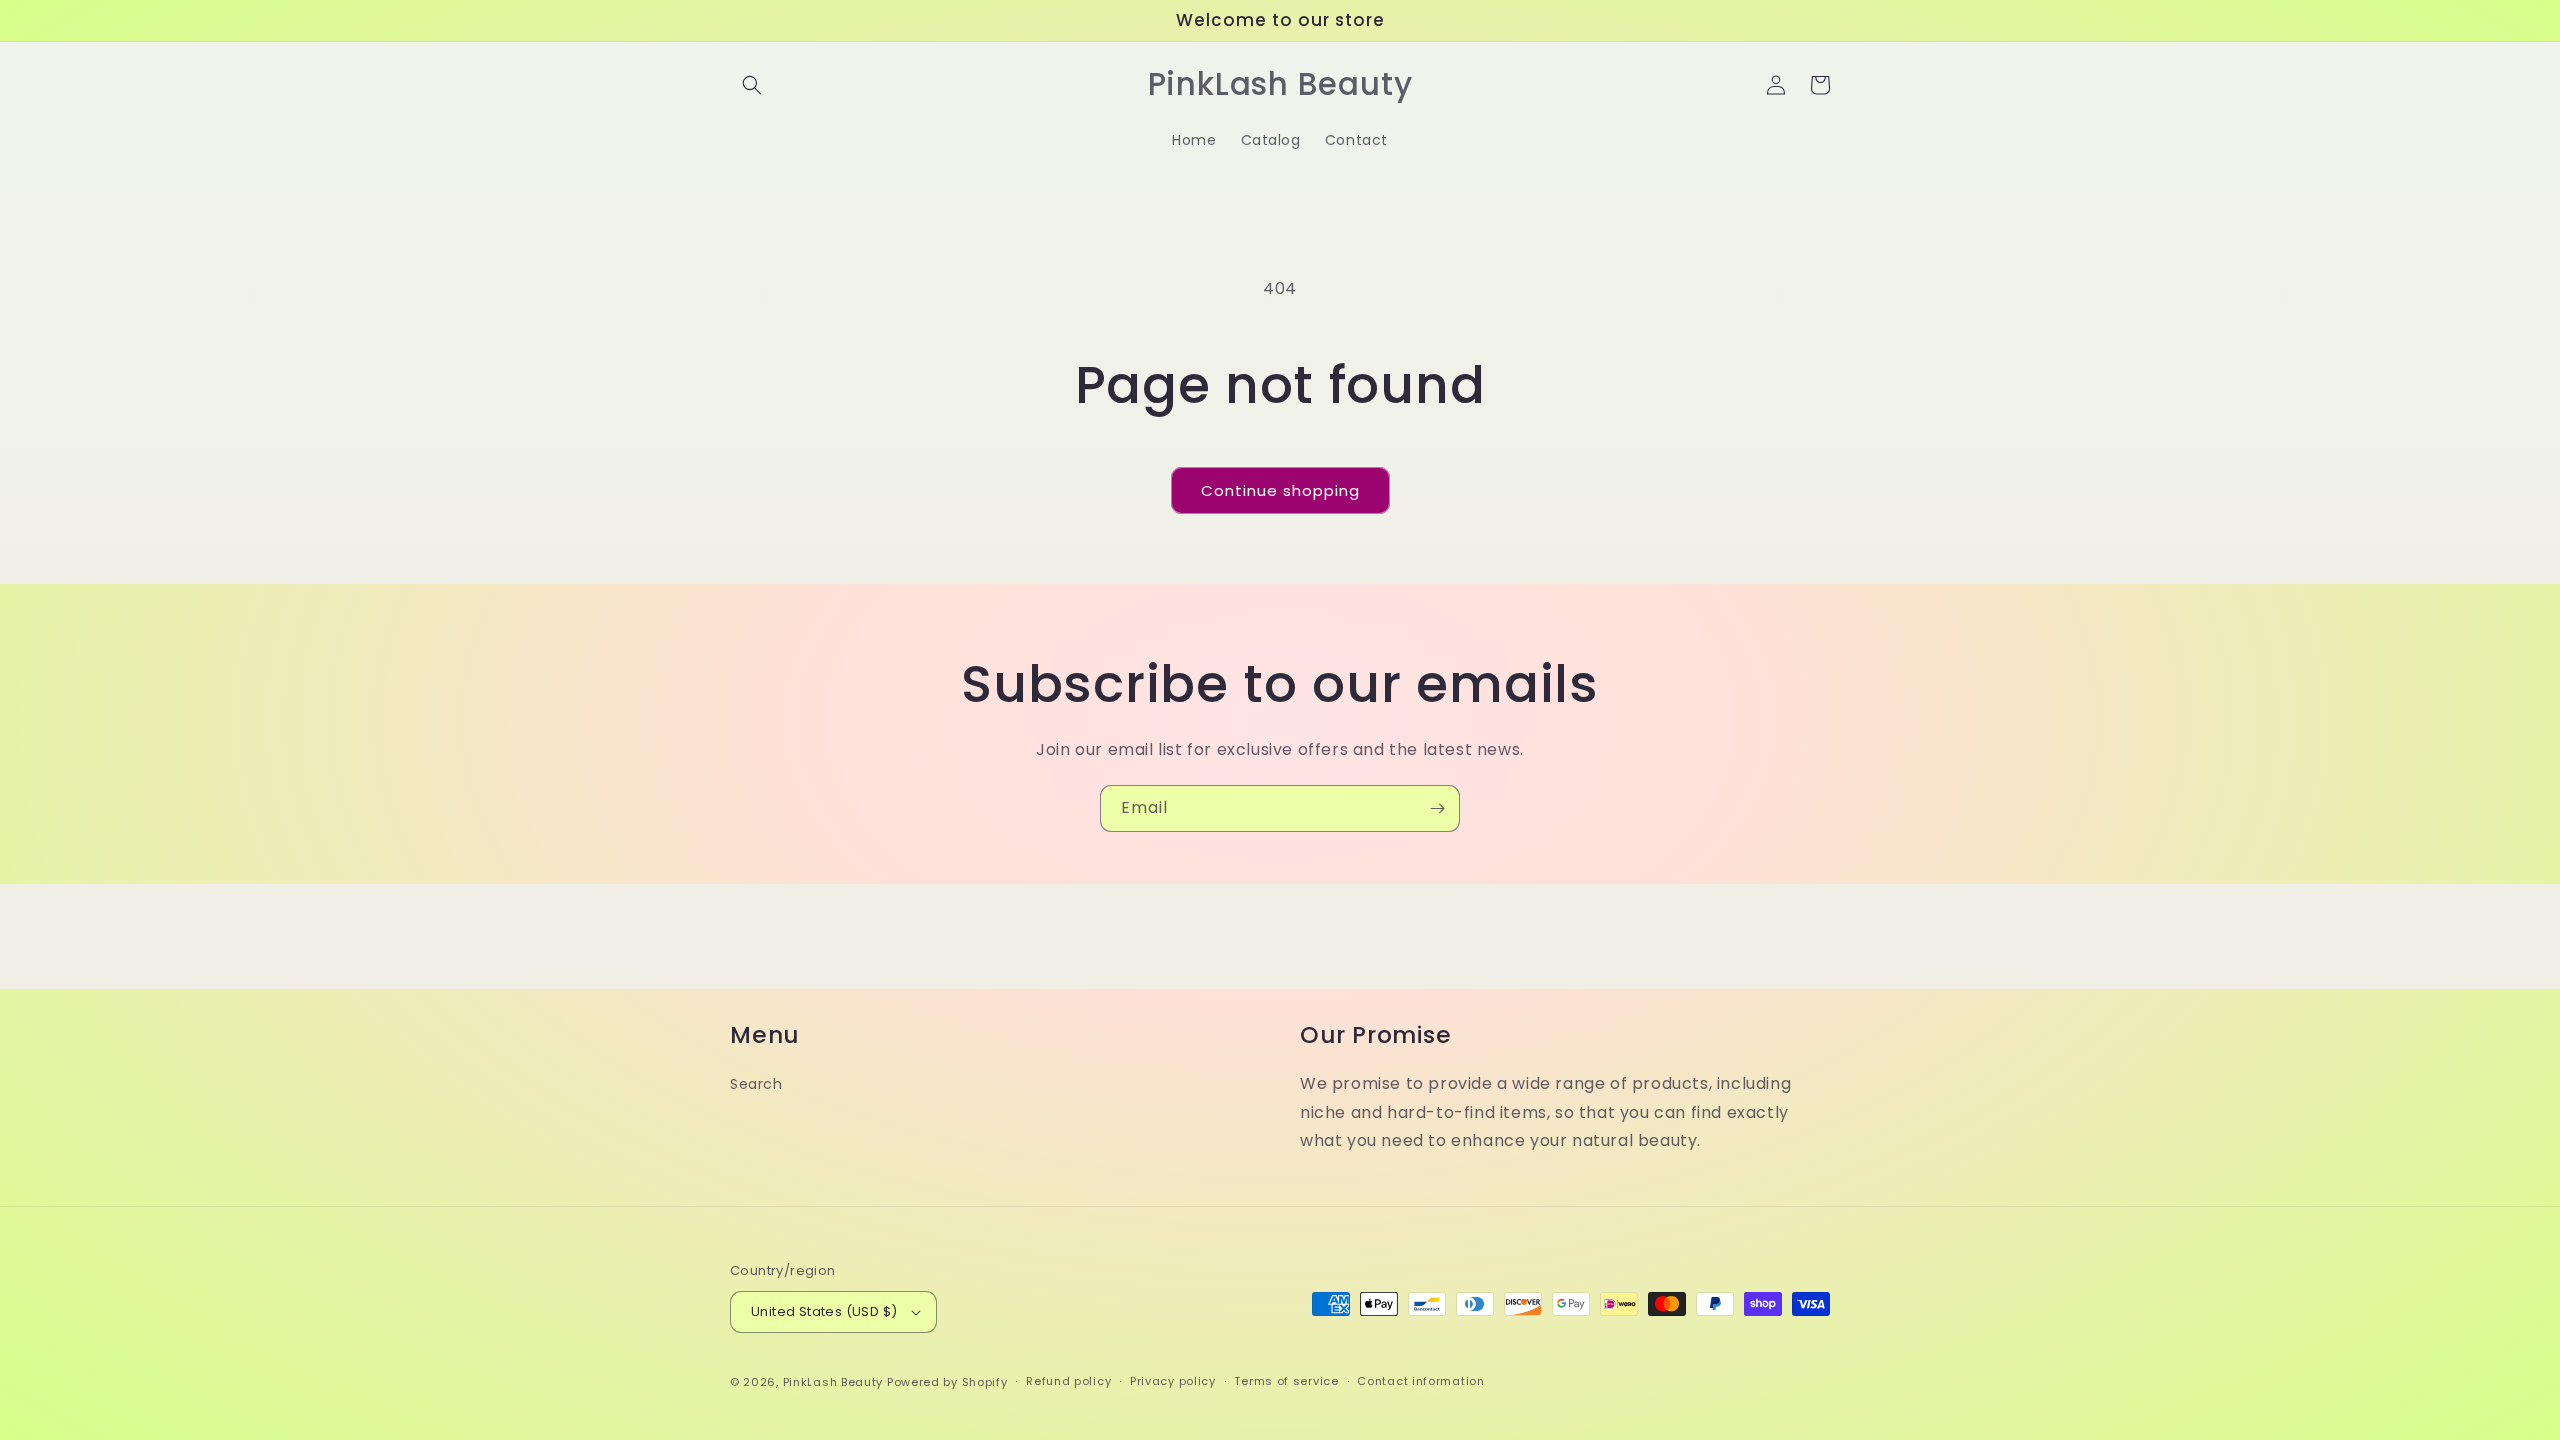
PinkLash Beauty (833, 1382)
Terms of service (1286, 1381)
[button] (752, 85)
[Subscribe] (1437, 808)
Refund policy (1068, 1381)
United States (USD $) (824, 1311)
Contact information (1420, 1381)
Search (756, 1084)
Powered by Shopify (947, 1382)
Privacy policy (1173, 1381)
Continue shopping (1280, 490)
